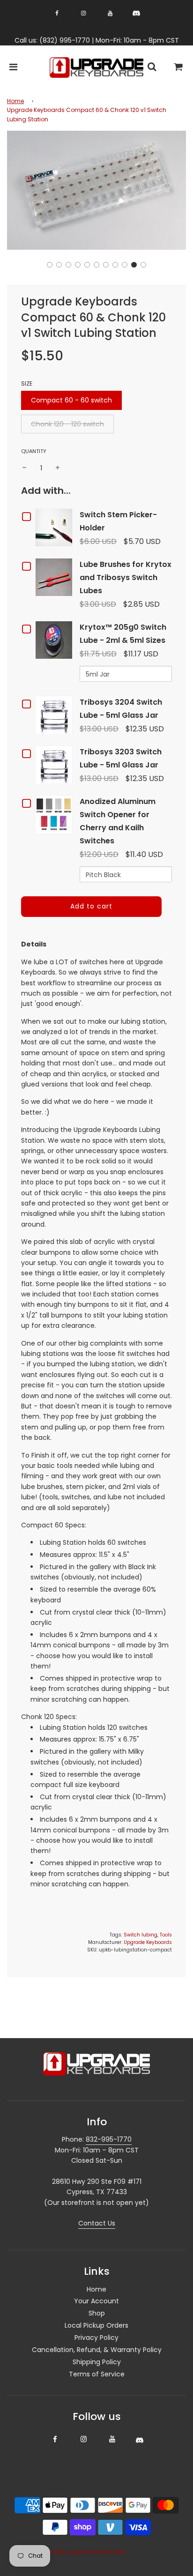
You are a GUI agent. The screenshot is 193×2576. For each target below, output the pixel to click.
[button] (50, 265)
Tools (166, 1935)
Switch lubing (141, 1935)
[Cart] (178, 68)
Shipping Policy (97, 2362)
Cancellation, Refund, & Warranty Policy (97, 2350)
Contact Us (97, 2223)
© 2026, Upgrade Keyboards (85, 2552)
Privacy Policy (96, 2338)
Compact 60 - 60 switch (71, 400)
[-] (24, 468)
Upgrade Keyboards (148, 1942)
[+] (58, 468)
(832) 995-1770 (65, 40)
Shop (97, 2313)
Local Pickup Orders (96, 2325)
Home (15, 101)
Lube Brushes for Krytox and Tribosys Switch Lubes (126, 577)
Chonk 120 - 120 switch (67, 424)
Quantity (34, 451)
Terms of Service (97, 2374)
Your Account (96, 2301)
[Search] (152, 68)
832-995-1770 (109, 2139)
